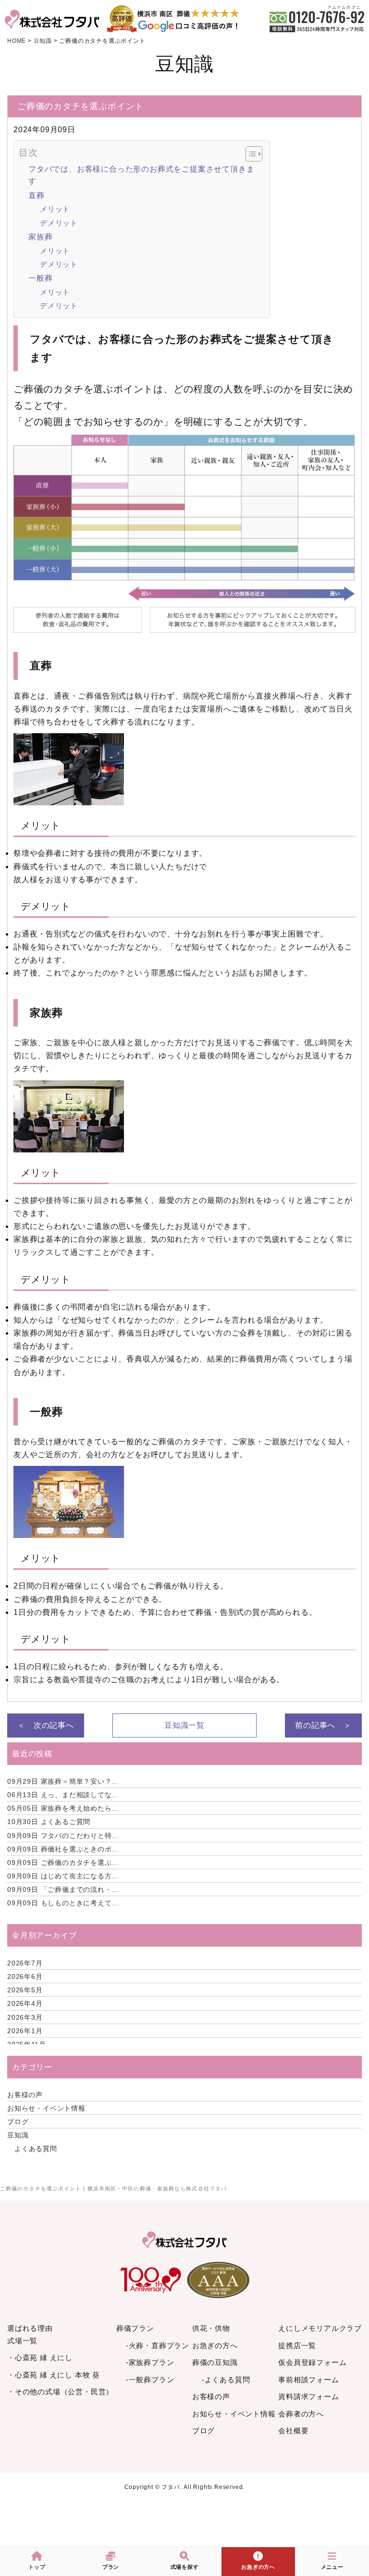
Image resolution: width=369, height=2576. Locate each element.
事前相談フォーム (308, 2380)
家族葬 (40, 237)
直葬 (37, 195)
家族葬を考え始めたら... (63, 1808)
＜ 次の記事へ (46, 1725)
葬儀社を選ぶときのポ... (63, 1849)
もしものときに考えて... (63, 1903)
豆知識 (18, 2135)
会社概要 (293, 2431)
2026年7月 (25, 1963)
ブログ (18, 2122)
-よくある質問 (226, 2380)
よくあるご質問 (49, 1822)
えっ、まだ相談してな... (63, 1795)
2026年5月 (25, 1990)
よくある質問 (36, 2149)
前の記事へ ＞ (323, 1725)
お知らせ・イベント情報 (46, 2108)
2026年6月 (25, 1976)
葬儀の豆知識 (215, 2362)
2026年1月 (25, 2031)
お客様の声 (25, 2095)
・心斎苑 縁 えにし (40, 2357)
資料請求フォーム (308, 2396)
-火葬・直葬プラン (158, 2345)
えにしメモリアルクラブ (320, 2328)
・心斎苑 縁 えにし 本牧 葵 (54, 2375)
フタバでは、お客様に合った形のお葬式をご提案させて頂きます (141, 175)
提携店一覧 (297, 2345)
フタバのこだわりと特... (63, 1836)
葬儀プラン (135, 2328)
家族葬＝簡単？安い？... (63, 1781)
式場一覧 (22, 2341)
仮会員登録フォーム (312, 2362)
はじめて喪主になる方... (63, 1876)
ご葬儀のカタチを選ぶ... (63, 1863)
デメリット (59, 223)
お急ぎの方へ (215, 2345)
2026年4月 (25, 2003)
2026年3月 (25, 2017)
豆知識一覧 (184, 1725)
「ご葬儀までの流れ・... (63, 1889)
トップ (37, 2567)
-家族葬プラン (150, 2362)
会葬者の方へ (301, 2414)
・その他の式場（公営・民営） (60, 2392)
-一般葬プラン (150, 2380)
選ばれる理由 (30, 2328)
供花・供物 (211, 2328)
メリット (55, 209)
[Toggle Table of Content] (249, 154)
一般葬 (40, 278)
